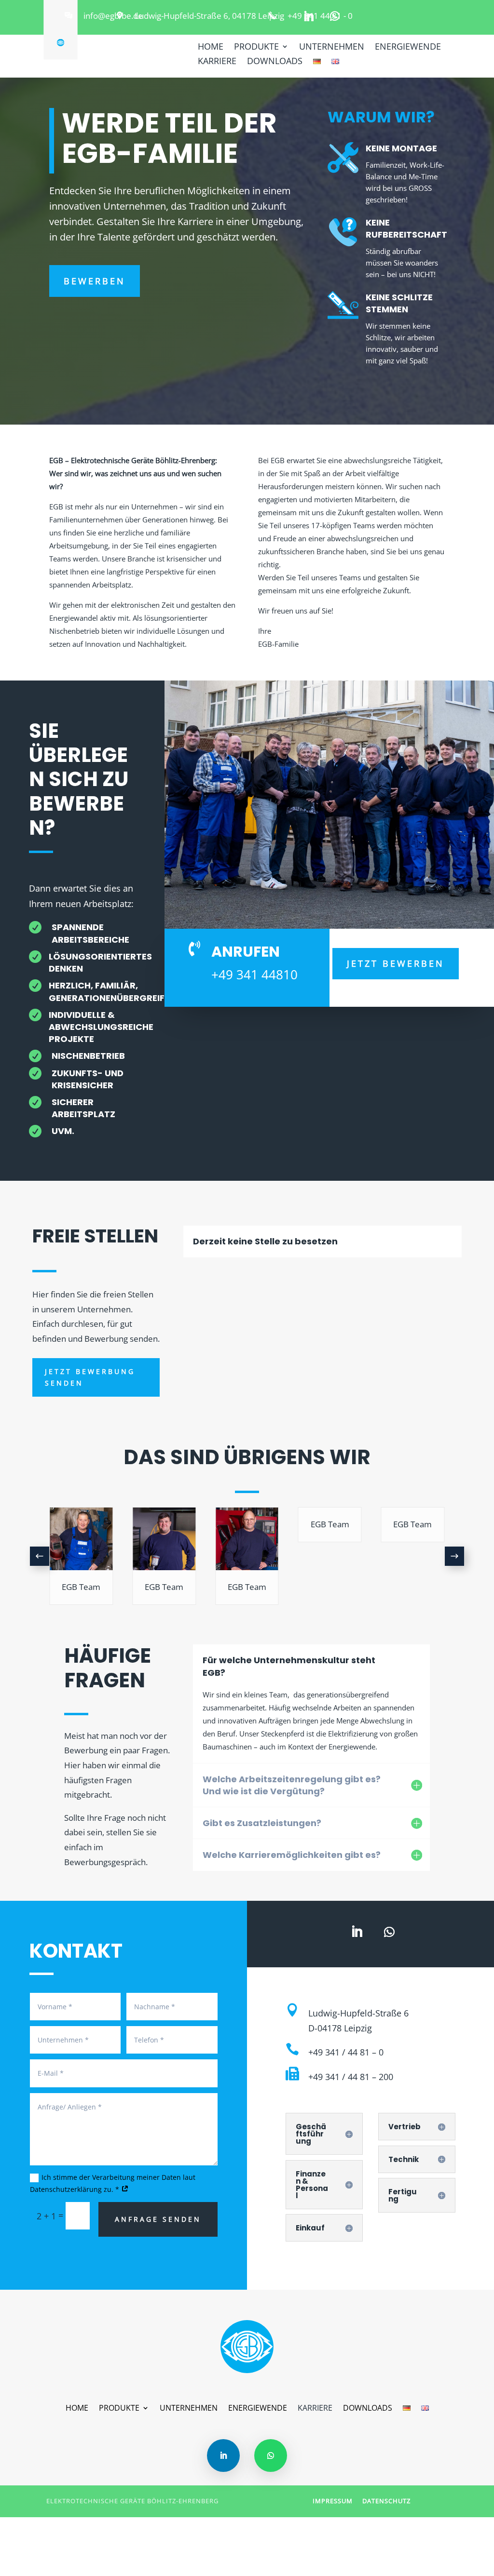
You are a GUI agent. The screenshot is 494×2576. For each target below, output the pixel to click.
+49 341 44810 (254, 974)
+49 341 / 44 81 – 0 (346, 2052)
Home (211, 47)
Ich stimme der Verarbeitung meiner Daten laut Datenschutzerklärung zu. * (113, 2183)
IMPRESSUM (333, 2501)
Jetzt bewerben (396, 963)
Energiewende (408, 47)
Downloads (275, 62)
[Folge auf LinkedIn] (309, 16)
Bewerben (95, 281)
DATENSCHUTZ (386, 2501)
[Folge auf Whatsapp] (335, 16)
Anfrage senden (158, 2219)
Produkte (256, 47)
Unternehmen (332, 47)
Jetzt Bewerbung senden (90, 1377)
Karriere (217, 62)
